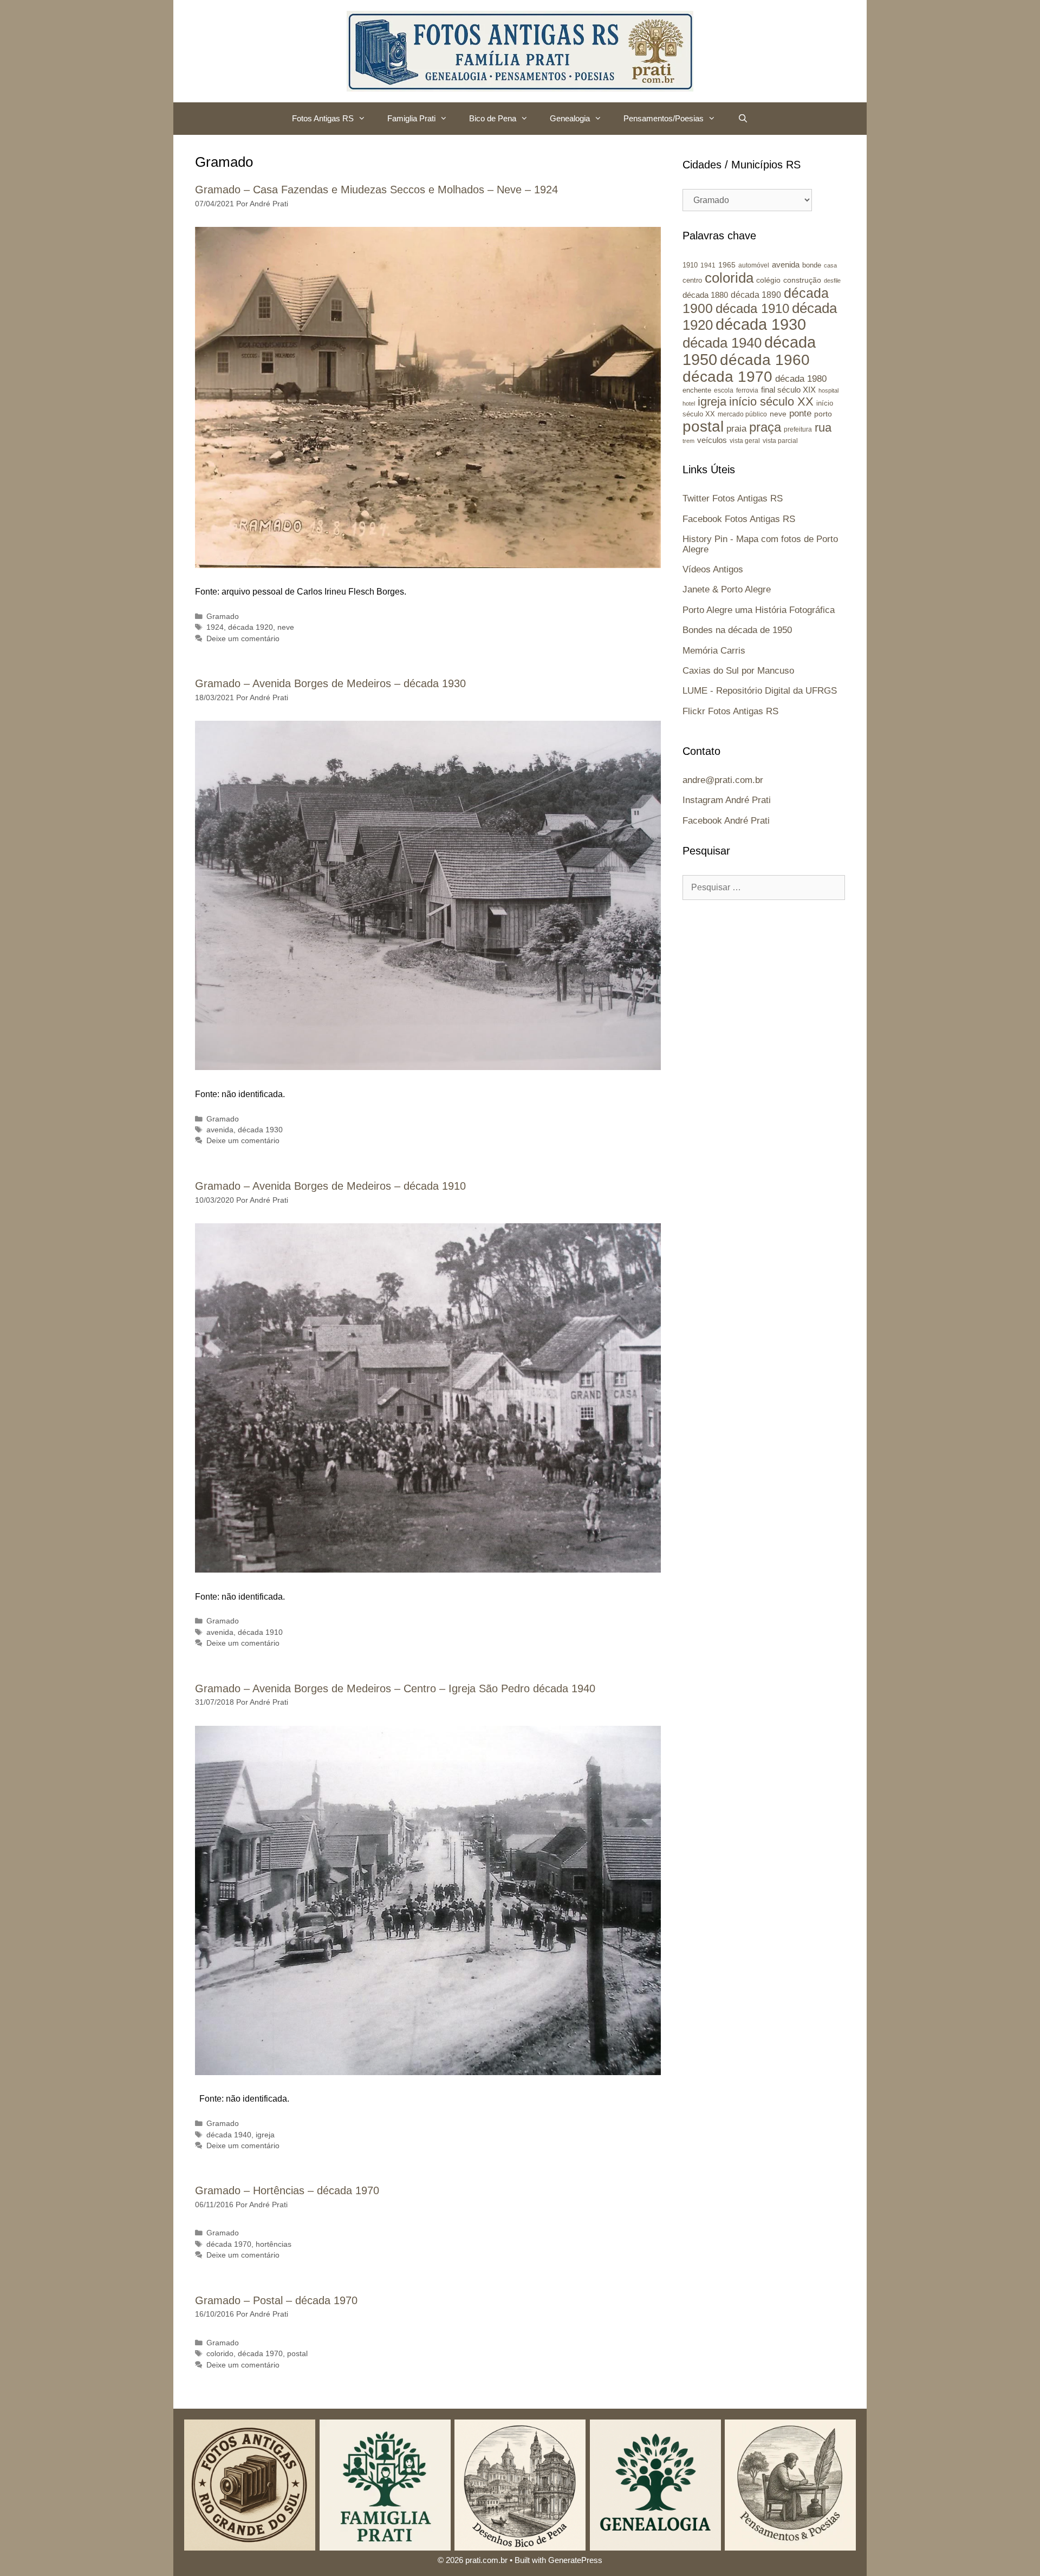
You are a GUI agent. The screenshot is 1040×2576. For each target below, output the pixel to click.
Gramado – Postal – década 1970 (276, 2300)
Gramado (223, 617)
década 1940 (229, 2135)
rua (823, 428)
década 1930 (260, 1130)
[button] (365, 119)
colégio (768, 280)
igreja (265, 2135)
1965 (727, 265)
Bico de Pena (493, 118)
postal (297, 2354)
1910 (690, 265)
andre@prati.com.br (723, 780)
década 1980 (801, 379)
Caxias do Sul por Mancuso (738, 671)
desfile (832, 281)
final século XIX (788, 390)
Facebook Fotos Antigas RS (739, 519)
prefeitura (798, 429)
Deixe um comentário (243, 639)
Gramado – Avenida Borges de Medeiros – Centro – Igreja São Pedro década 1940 (395, 1688)
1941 (708, 265)
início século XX (771, 402)
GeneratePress (575, 2560)
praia (736, 429)
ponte (800, 413)
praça (765, 427)
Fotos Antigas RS (323, 118)
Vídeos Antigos (713, 569)
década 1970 (229, 2244)
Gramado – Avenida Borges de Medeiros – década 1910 (330, 1186)
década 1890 (756, 295)
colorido (220, 2354)
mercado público (742, 414)
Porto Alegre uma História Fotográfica (759, 610)
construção (802, 280)
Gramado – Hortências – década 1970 (287, 2190)
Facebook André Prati (726, 821)
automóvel (754, 265)
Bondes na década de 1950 (737, 630)
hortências (274, 2244)
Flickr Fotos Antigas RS (730, 711)
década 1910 (260, 1632)
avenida (220, 1130)
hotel (689, 403)
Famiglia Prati (411, 118)
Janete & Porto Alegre (727, 589)
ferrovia (747, 390)
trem (688, 441)
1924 (215, 627)
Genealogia (570, 118)
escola (724, 390)
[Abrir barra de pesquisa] (742, 119)
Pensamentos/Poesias (664, 118)
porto (823, 414)
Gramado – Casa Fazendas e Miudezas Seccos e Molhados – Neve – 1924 (376, 190)
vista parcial (780, 441)
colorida (729, 278)
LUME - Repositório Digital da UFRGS (760, 691)
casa (830, 265)
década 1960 (765, 360)
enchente (697, 390)
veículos (712, 440)
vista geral (745, 441)
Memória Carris (714, 651)
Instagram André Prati (727, 800)
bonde (812, 265)
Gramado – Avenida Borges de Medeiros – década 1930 (330, 683)
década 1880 (705, 295)
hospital (828, 390)
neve (286, 627)
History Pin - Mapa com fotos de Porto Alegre (760, 544)
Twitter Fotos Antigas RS (733, 498)
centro (692, 280)
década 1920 (251, 627)
